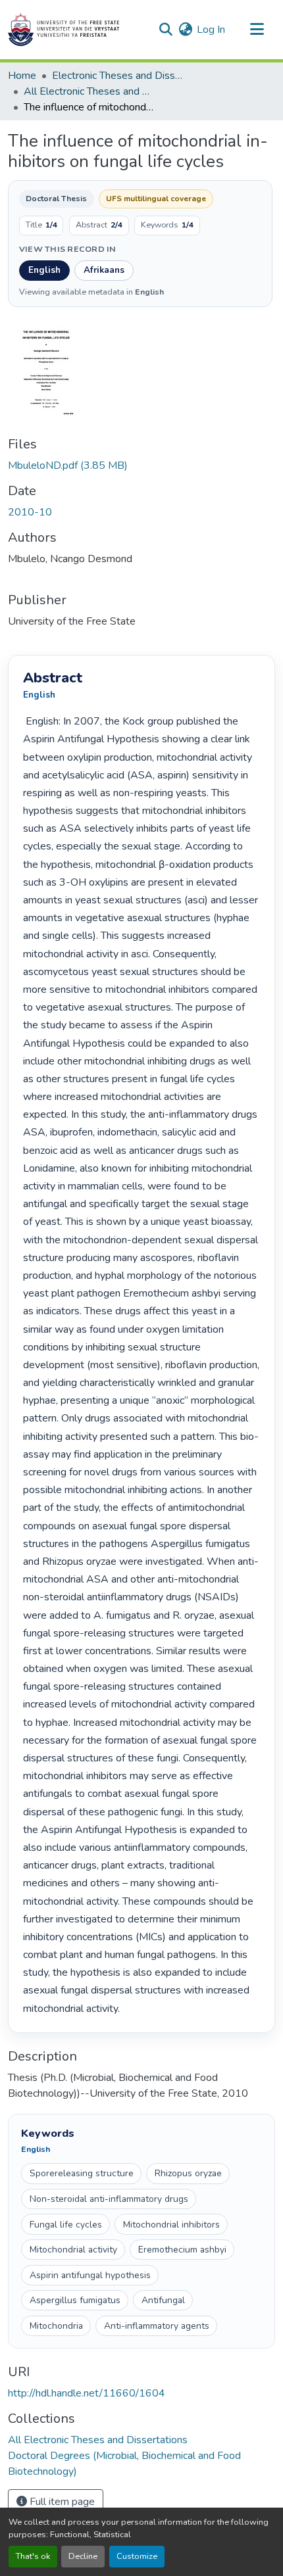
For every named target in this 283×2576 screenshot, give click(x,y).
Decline (83, 2556)
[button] (64, 30)
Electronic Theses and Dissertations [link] (118, 76)
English (44, 270)
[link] (141, 465)
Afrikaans (104, 270)
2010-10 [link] (30, 512)
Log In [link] (211, 30)
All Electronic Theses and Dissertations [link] (90, 91)
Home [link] (22, 76)
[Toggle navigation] (257, 30)
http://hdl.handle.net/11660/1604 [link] (87, 2393)
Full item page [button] (61, 2502)
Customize (137, 2556)
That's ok (33, 2556)
